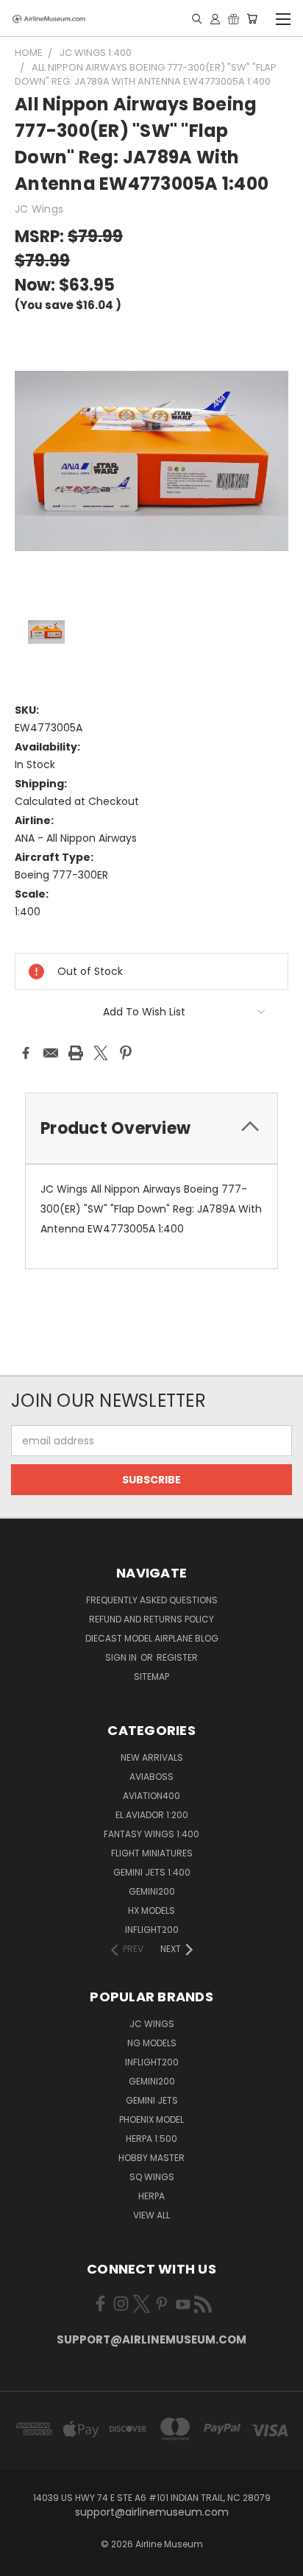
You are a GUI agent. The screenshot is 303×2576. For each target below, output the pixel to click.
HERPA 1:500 (151, 2139)
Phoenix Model (151, 2119)
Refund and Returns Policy (151, 1619)
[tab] (151, 1128)
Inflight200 (152, 2062)
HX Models (151, 1910)
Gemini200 (152, 2081)
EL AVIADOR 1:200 (152, 1815)
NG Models (152, 2043)
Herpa (151, 2196)
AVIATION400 (151, 1796)
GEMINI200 (152, 1891)
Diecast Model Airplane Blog (152, 1638)
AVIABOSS (151, 1777)
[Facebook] (26, 1053)
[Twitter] (101, 1053)
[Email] (51, 1053)
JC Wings (152, 2024)
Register (177, 1657)
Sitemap (151, 1676)
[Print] (76, 1053)
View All (151, 2215)
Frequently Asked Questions (152, 1600)
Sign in (122, 1657)
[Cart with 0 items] (252, 18)
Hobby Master (151, 2158)
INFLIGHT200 (152, 1930)
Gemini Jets (152, 2100)
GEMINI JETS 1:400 (152, 1872)
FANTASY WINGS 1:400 (151, 1834)
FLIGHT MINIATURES (152, 1853)
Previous (23, 2561)
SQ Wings (152, 2177)
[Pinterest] (126, 1053)
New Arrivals (152, 1757)
